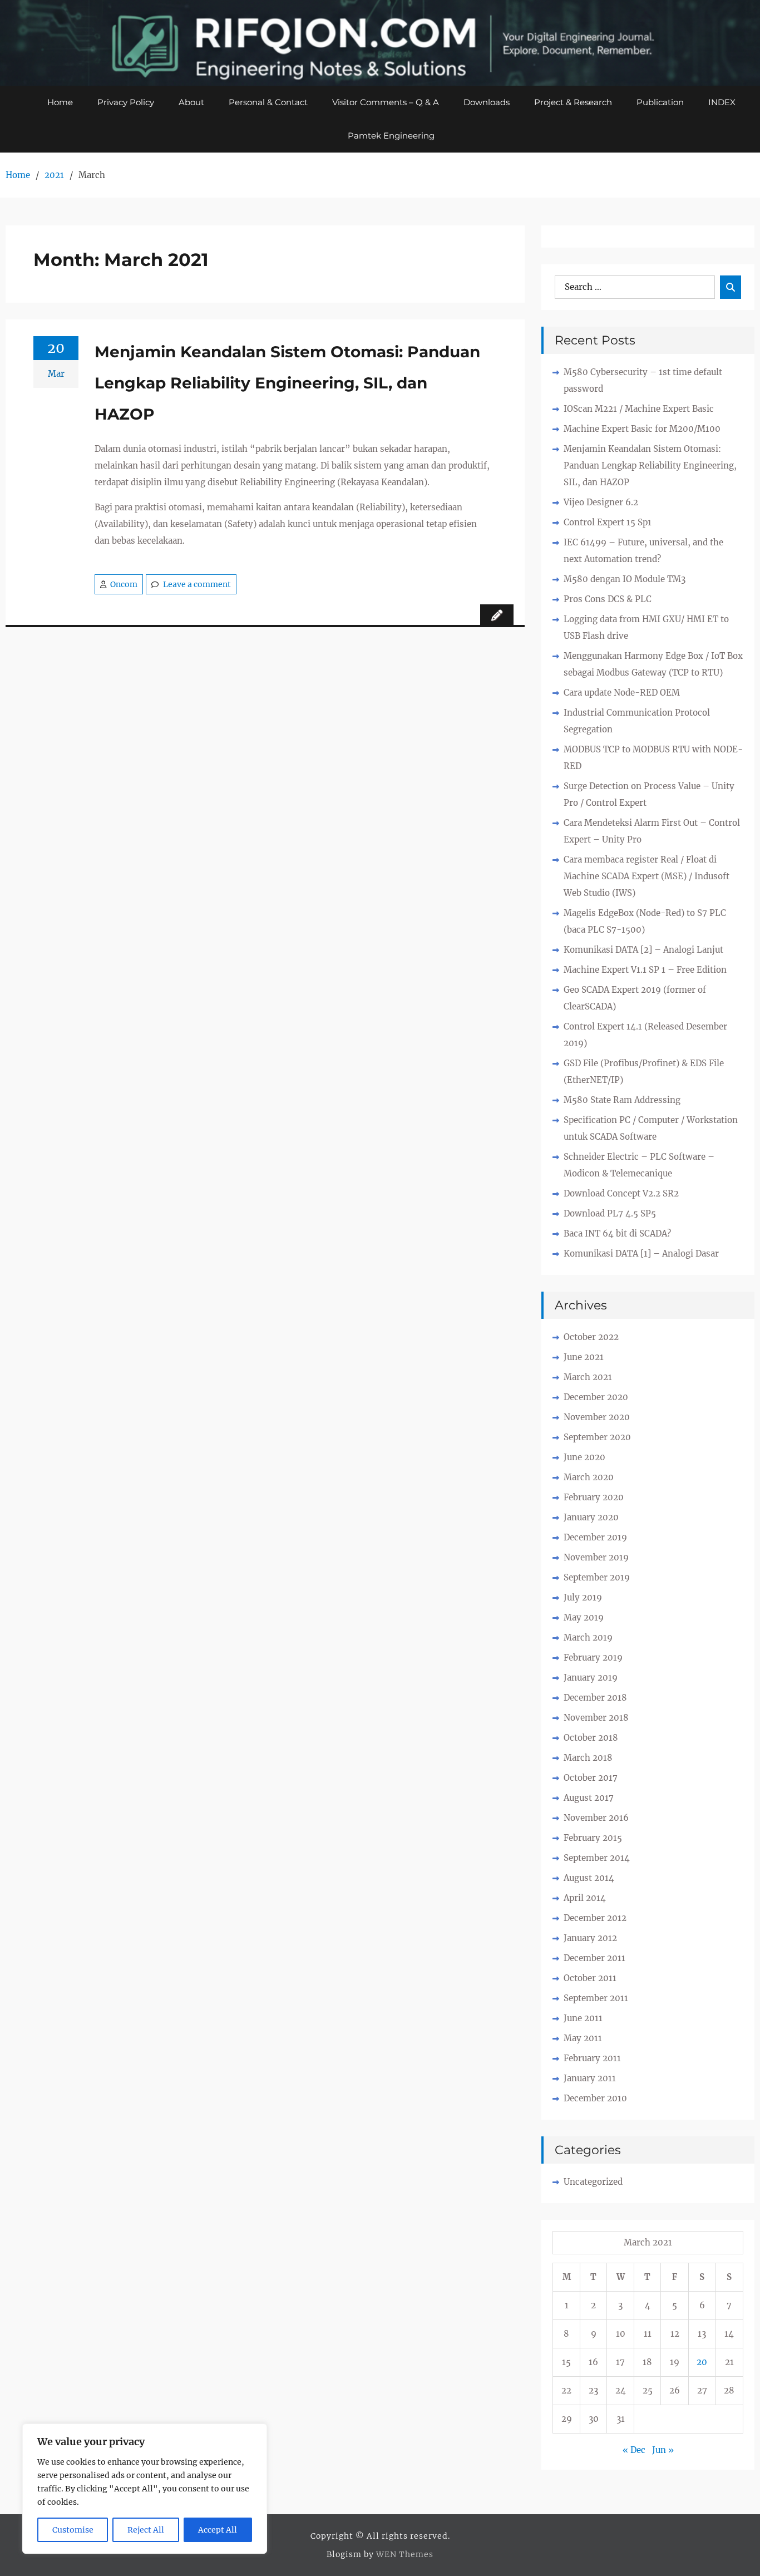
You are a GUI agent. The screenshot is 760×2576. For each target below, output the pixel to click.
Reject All (146, 2530)
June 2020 (584, 1457)
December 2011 (594, 1958)
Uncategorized (593, 2182)
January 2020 (591, 1517)
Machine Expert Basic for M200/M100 (642, 429)
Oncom (124, 584)
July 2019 (583, 1597)
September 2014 (597, 1858)
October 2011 (590, 1978)
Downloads (487, 102)
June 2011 (583, 2018)
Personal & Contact (268, 102)
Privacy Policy (126, 102)
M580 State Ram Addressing (622, 1100)
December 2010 (595, 2098)
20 (702, 2362)
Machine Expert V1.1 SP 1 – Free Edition (645, 970)
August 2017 (589, 1798)
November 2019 (596, 1557)
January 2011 (590, 2078)
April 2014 (585, 1898)
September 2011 (596, 1998)
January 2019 (591, 1678)
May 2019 (584, 1617)
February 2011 (592, 2058)
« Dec (634, 2450)
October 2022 (591, 1337)
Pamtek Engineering (391, 136)
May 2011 (583, 2038)
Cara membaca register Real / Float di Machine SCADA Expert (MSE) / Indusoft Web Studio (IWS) (647, 876)
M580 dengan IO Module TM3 (625, 579)
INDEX (722, 102)
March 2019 (588, 1637)
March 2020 (589, 1477)
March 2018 (588, 1758)
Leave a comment (197, 584)
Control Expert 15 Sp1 (608, 522)
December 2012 (595, 1918)
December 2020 (596, 1397)
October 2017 (591, 1778)
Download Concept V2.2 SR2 (621, 1193)
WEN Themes (405, 2554)
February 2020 (594, 1497)
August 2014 (589, 1878)
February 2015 (593, 1838)
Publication (660, 102)
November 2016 (596, 1818)
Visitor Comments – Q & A (386, 102)
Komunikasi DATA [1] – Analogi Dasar (641, 1253)
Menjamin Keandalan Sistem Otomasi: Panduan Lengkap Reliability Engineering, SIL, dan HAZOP (287, 383)
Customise (73, 2530)
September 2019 (597, 1577)
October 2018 (591, 1738)
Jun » (663, 2450)
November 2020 (597, 1417)
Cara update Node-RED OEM (622, 693)
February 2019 (593, 1658)
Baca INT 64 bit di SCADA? (617, 1233)
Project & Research (573, 102)
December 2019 (595, 1537)
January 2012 (590, 1938)
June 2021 (584, 1357)
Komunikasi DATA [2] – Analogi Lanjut (643, 950)
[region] (145, 2489)
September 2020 (597, 1437)
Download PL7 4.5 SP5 (610, 1213)
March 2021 (588, 1377)
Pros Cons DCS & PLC (608, 599)
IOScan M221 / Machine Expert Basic (639, 409)
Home (60, 102)
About (191, 102)
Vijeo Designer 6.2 (601, 502)
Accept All (218, 2530)
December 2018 (595, 1698)
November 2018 (596, 1718)
